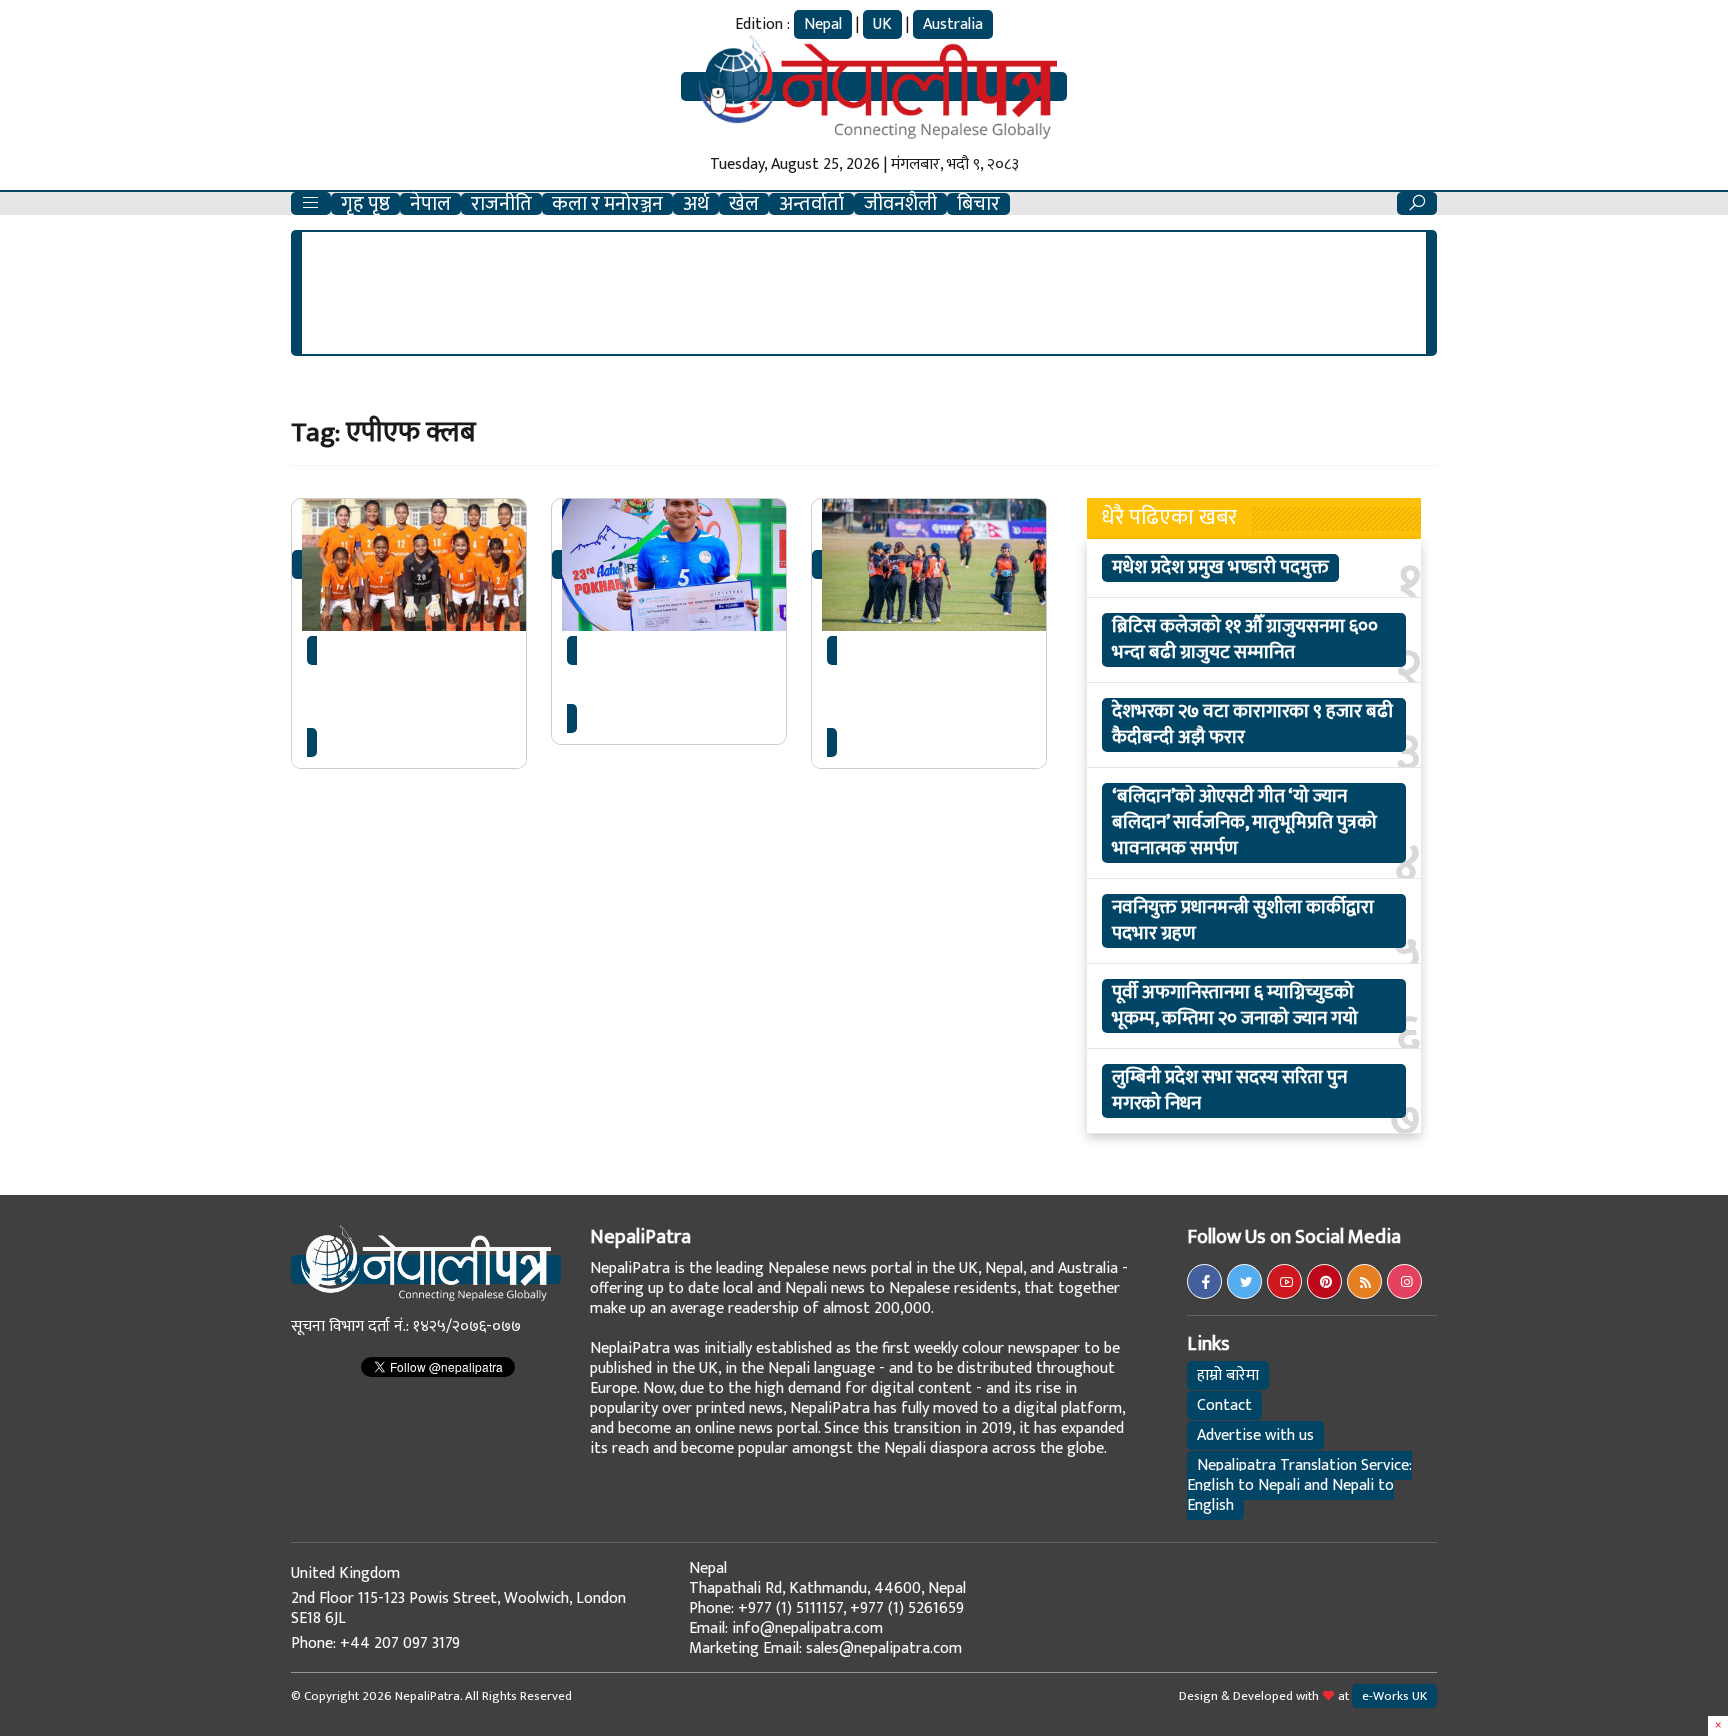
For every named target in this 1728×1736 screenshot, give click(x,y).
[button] (311, 203)
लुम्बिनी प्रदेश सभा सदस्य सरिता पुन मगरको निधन (1229, 1091)
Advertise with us (1255, 1435)
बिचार (978, 204)
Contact (1224, 1405)
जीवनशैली (900, 204)
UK (882, 24)
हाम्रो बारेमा (1228, 1375)
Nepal (823, 24)
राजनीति (501, 204)
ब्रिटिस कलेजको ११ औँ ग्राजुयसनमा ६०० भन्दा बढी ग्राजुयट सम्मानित (1245, 640)
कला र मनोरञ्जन (607, 204)
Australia (953, 24)
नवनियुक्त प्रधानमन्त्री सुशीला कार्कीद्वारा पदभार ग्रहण (1243, 921)
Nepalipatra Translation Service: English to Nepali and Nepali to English (1299, 1485)
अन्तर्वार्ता (811, 204)
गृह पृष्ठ (365, 204)
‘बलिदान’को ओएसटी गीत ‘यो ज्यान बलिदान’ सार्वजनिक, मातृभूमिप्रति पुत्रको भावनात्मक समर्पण (1244, 823)
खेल (744, 204)
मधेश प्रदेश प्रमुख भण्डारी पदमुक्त (1220, 568)
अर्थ (696, 204)
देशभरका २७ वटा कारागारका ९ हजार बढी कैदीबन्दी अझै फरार (1252, 725)
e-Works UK (1394, 1696)
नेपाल (430, 204)
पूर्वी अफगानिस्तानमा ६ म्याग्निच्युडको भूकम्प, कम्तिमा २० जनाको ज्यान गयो (1235, 1006)
